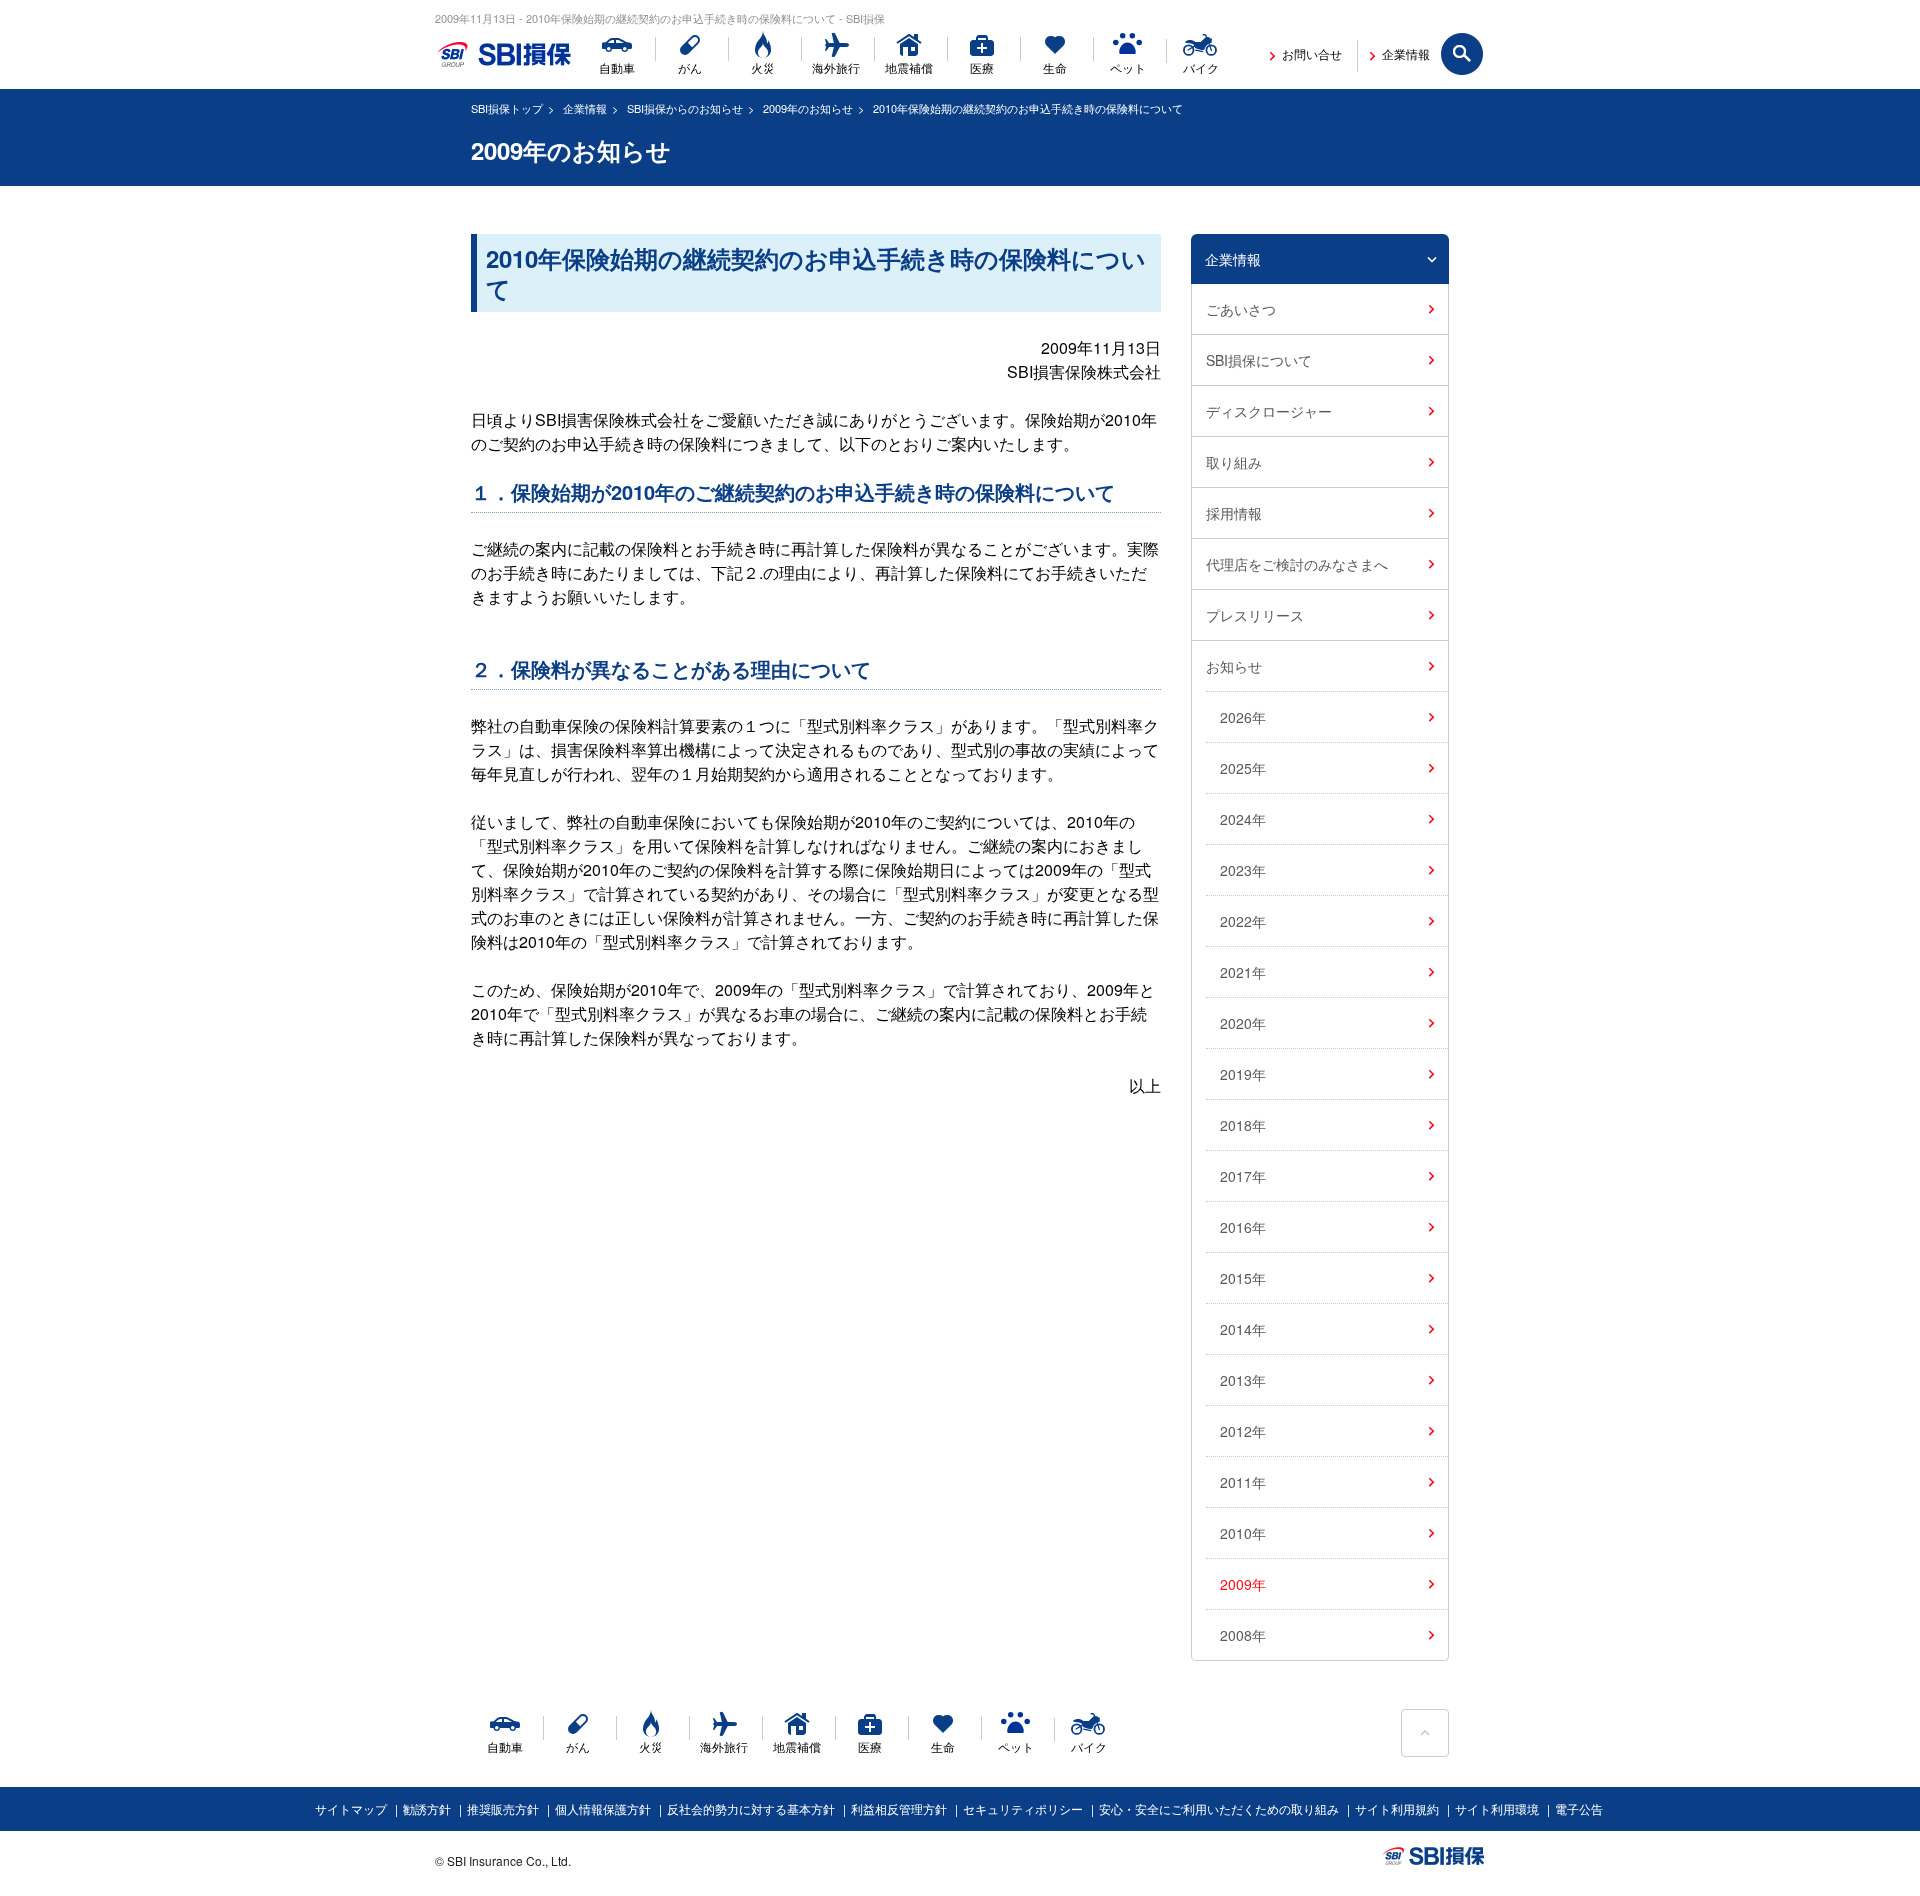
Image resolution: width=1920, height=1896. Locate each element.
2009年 (1243, 1584)
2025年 (1243, 768)
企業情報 (585, 108)
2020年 (1243, 1023)
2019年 (1243, 1074)
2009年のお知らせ (808, 108)
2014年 (1243, 1329)
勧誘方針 (427, 1808)
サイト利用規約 (1397, 1808)
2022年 (1243, 921)
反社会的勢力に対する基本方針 (751, 1808)
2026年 (1243, 717)
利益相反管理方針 (899, 1808)
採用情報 (1234, 513)
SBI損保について (1259, 360)
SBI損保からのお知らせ (685, 108)
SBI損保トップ (507, 108)
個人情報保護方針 (603, 1808)
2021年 (1243, 972)
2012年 (1243, 1431)
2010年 (1243, 1533)
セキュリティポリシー (1023, 1808)
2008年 (1243, 1635)
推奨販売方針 (503, 1808)
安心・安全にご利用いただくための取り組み (1219, 1808)
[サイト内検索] (1463, 55)
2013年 (1243, 1380)
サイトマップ (351, 1808)
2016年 (1243, 1227)
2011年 (1243, 1482)
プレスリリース (1255, 615)
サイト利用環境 (1497, 1808)
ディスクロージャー (1269, 411)
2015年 (1243, 1278)
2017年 (1243, 1176)
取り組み (1234, 462)
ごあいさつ (1241, 309)
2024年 (1243, 819)
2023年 (1243, 870)
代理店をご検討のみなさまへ (1297, 564)
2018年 (1243, 1125)
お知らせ (1234, 666)
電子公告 (1579, 1808)
